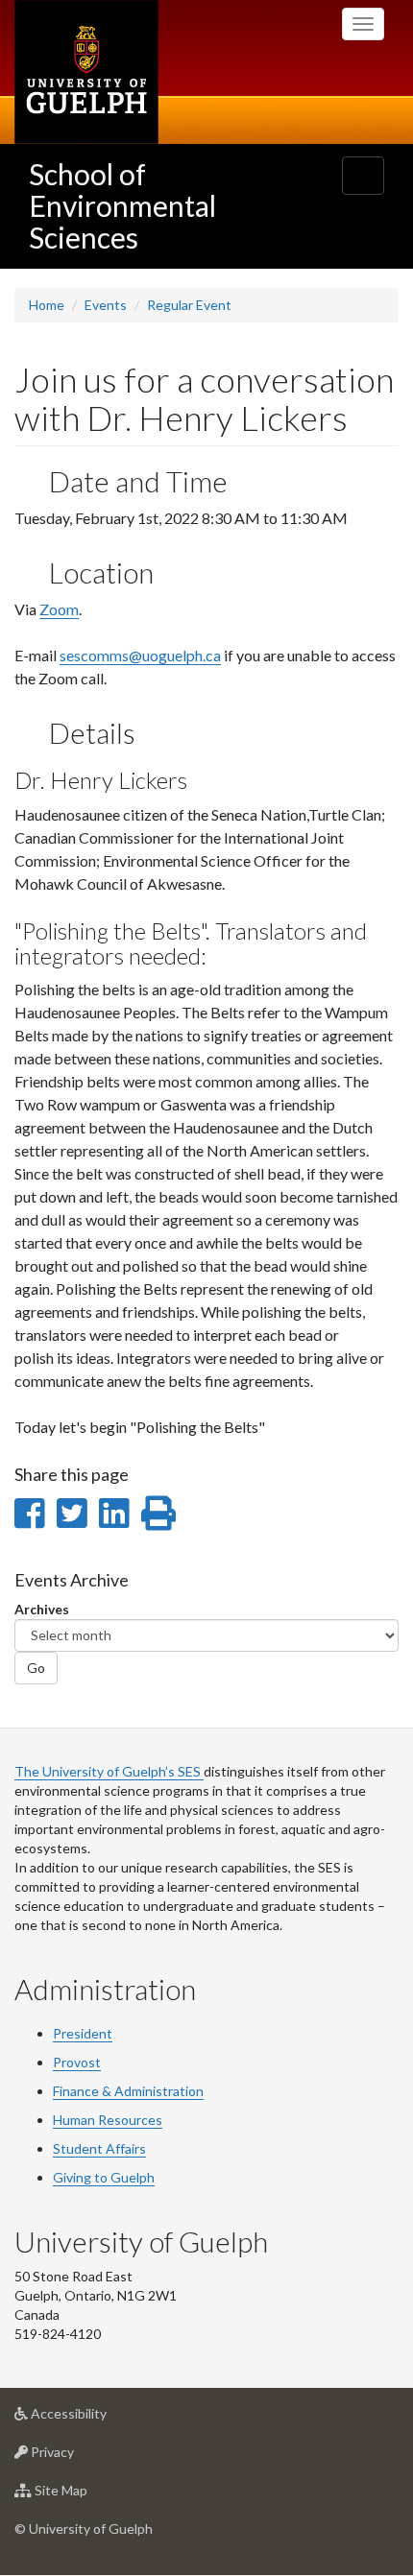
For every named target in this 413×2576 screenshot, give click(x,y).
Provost (77, 2062)
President (83, 2033)
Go (36, 1668)
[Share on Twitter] (72, 1513)
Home (47, 305)
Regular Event (189, 305)
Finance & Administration (128, 2091)
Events (106, 305)
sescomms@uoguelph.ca (140, 655)
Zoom (59, 609)
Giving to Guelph (104, 2177)
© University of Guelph (84, 2528)
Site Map (90, 2495)
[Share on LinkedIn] (114, 1513)
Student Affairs (99, 2148)
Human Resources (108, 2120)
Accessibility (97, 2419)
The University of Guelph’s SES (109, 1771)
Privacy (81, 2457)
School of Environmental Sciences (122, 205)
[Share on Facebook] (29, 1513)
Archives (42, 1609)
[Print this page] (158, 1513)
